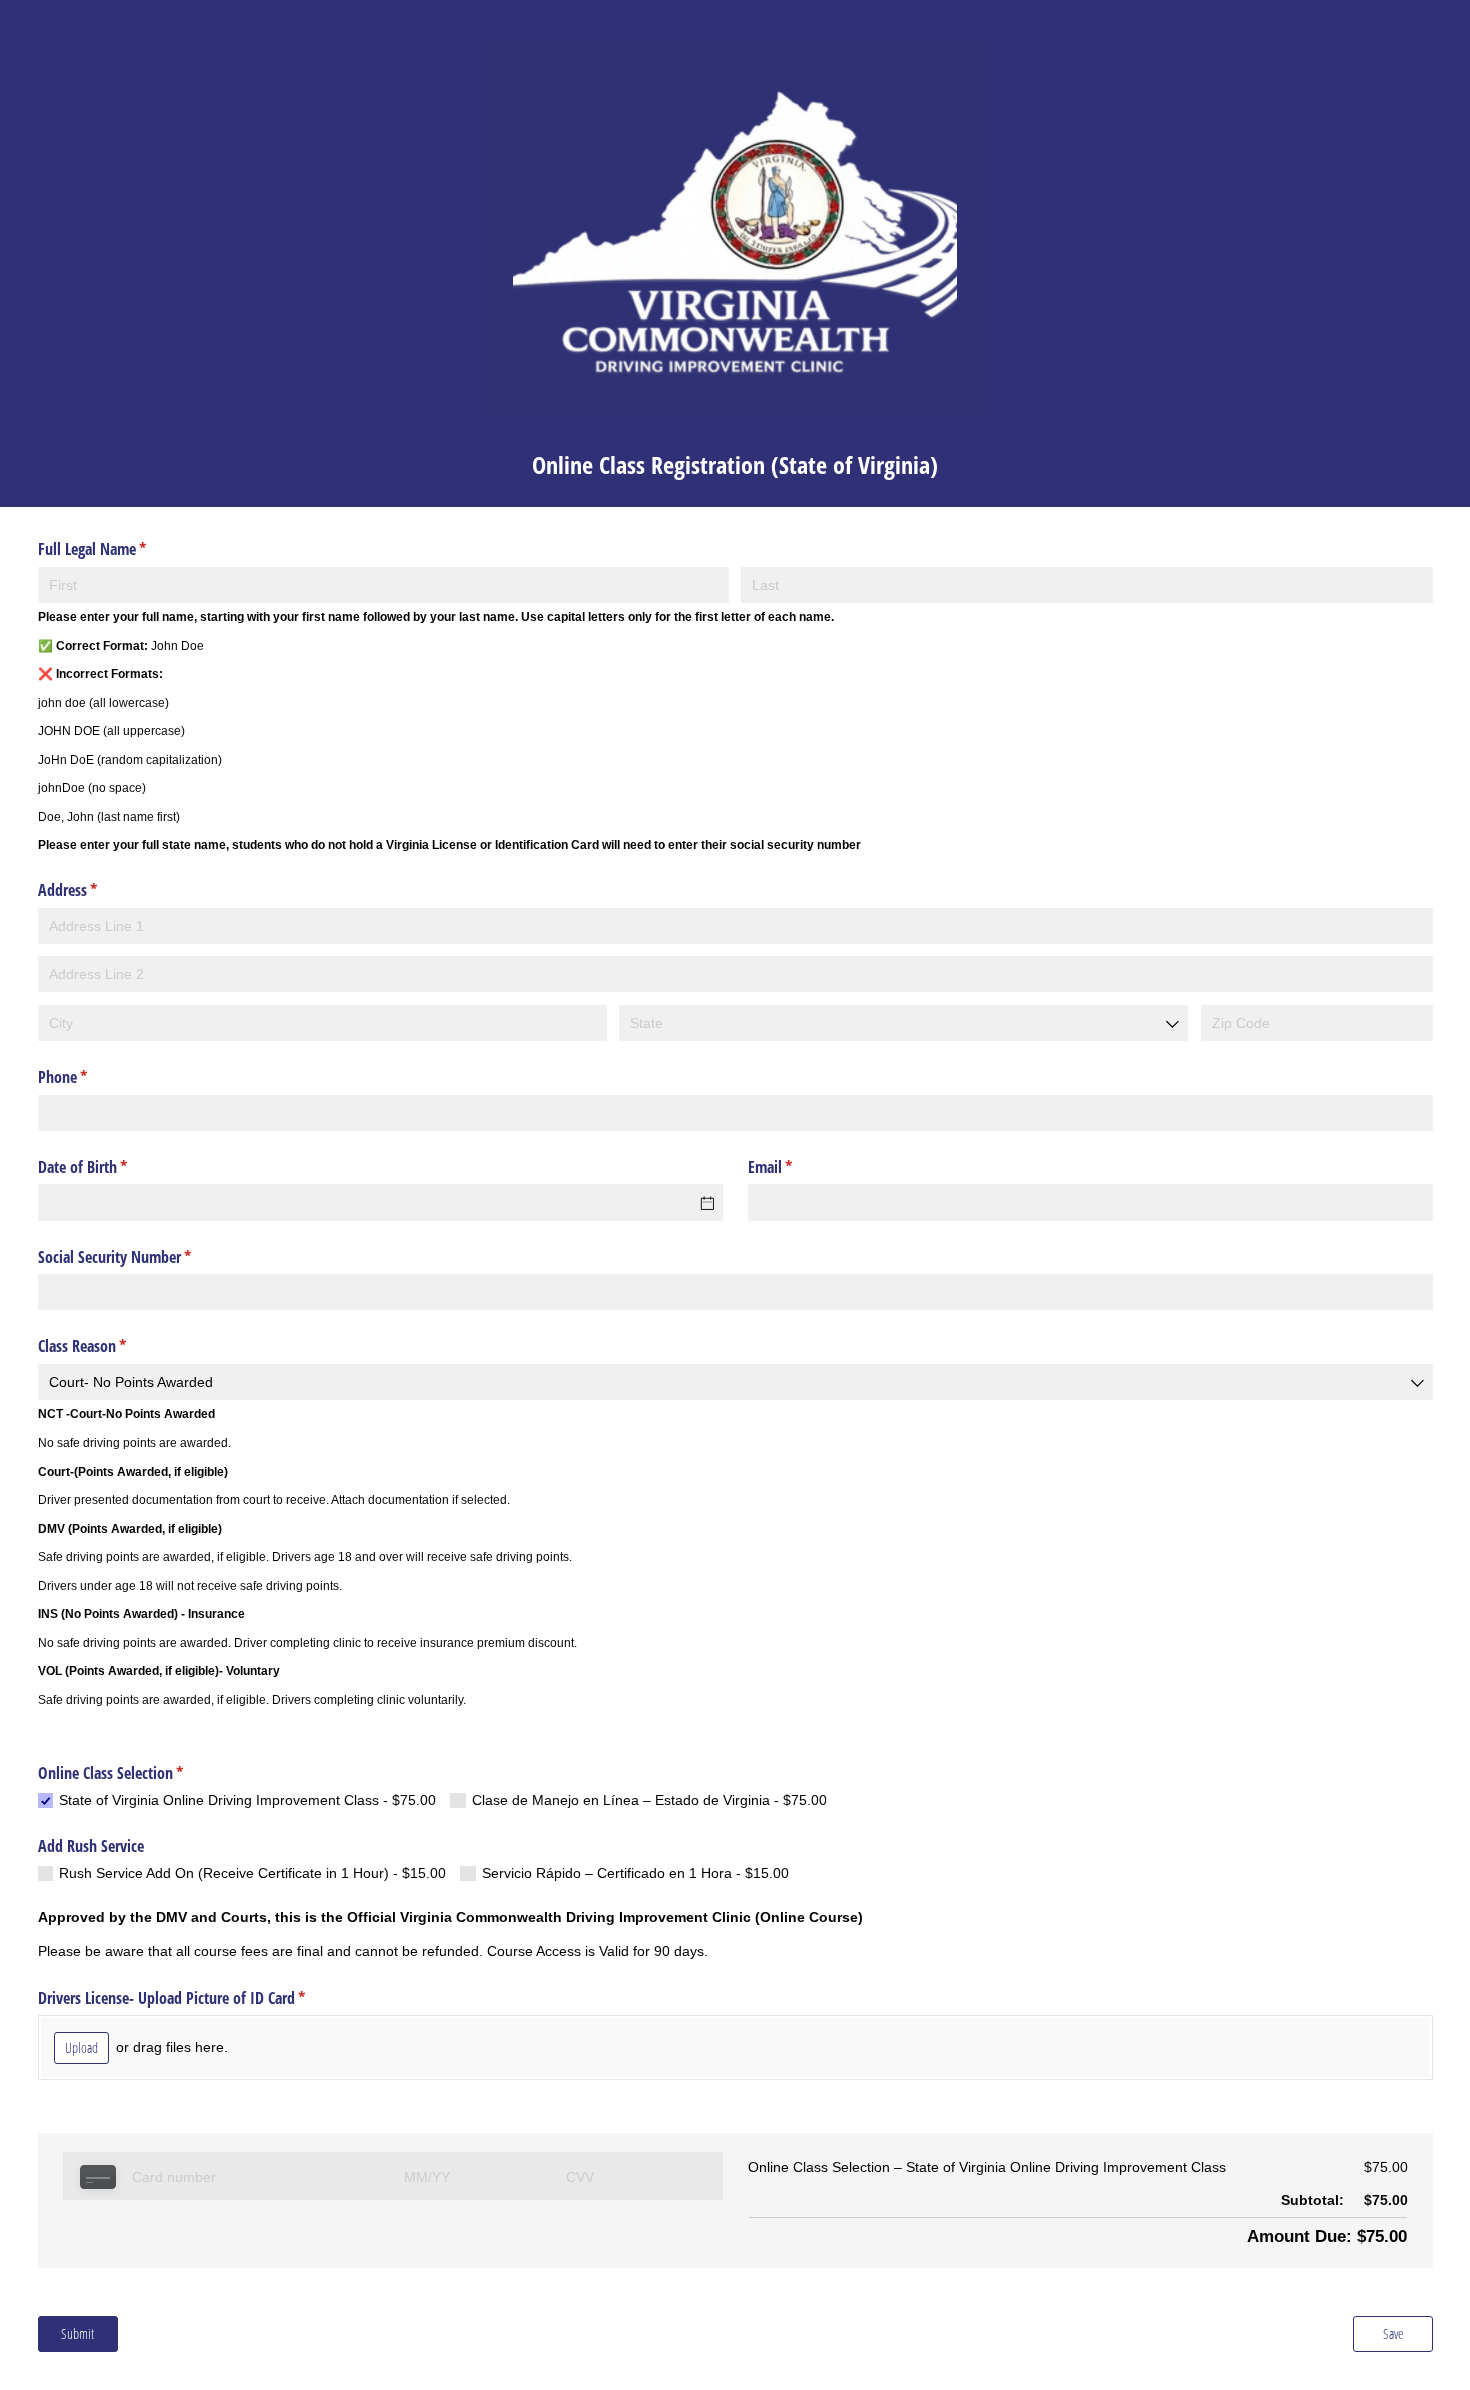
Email (796, 1167)
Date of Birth (108, 1167)
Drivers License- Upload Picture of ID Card (197, 1998)
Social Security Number (140, 1257)
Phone (88, 1077)
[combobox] (903, 1023)
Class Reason (108, 1346)
